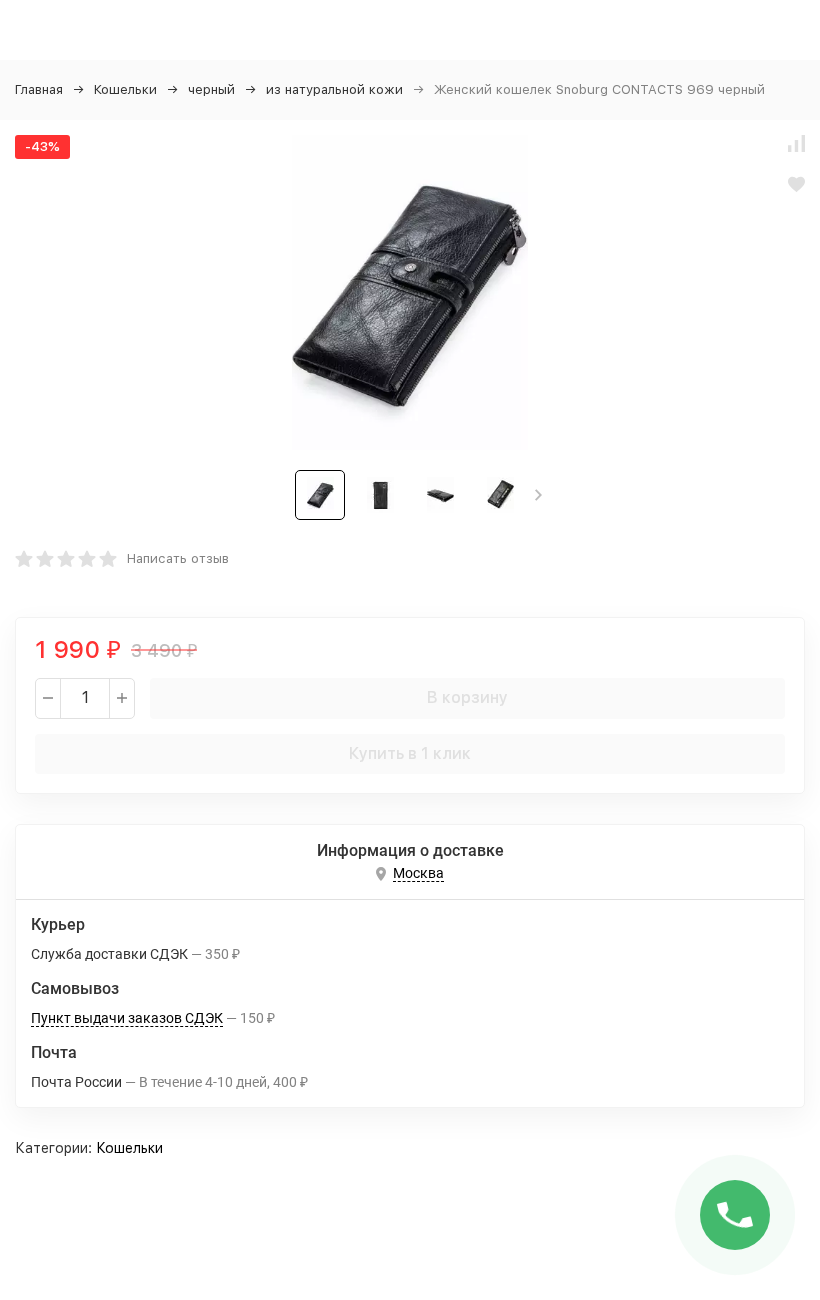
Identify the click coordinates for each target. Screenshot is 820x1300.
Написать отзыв (178, 558)
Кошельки (125, 89)
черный (211, 89)
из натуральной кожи (334, 89)
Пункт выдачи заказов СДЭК (127, 1018)
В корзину (467, 697)
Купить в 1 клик (410, 753)
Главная (39, 89)
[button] (538, 495)
